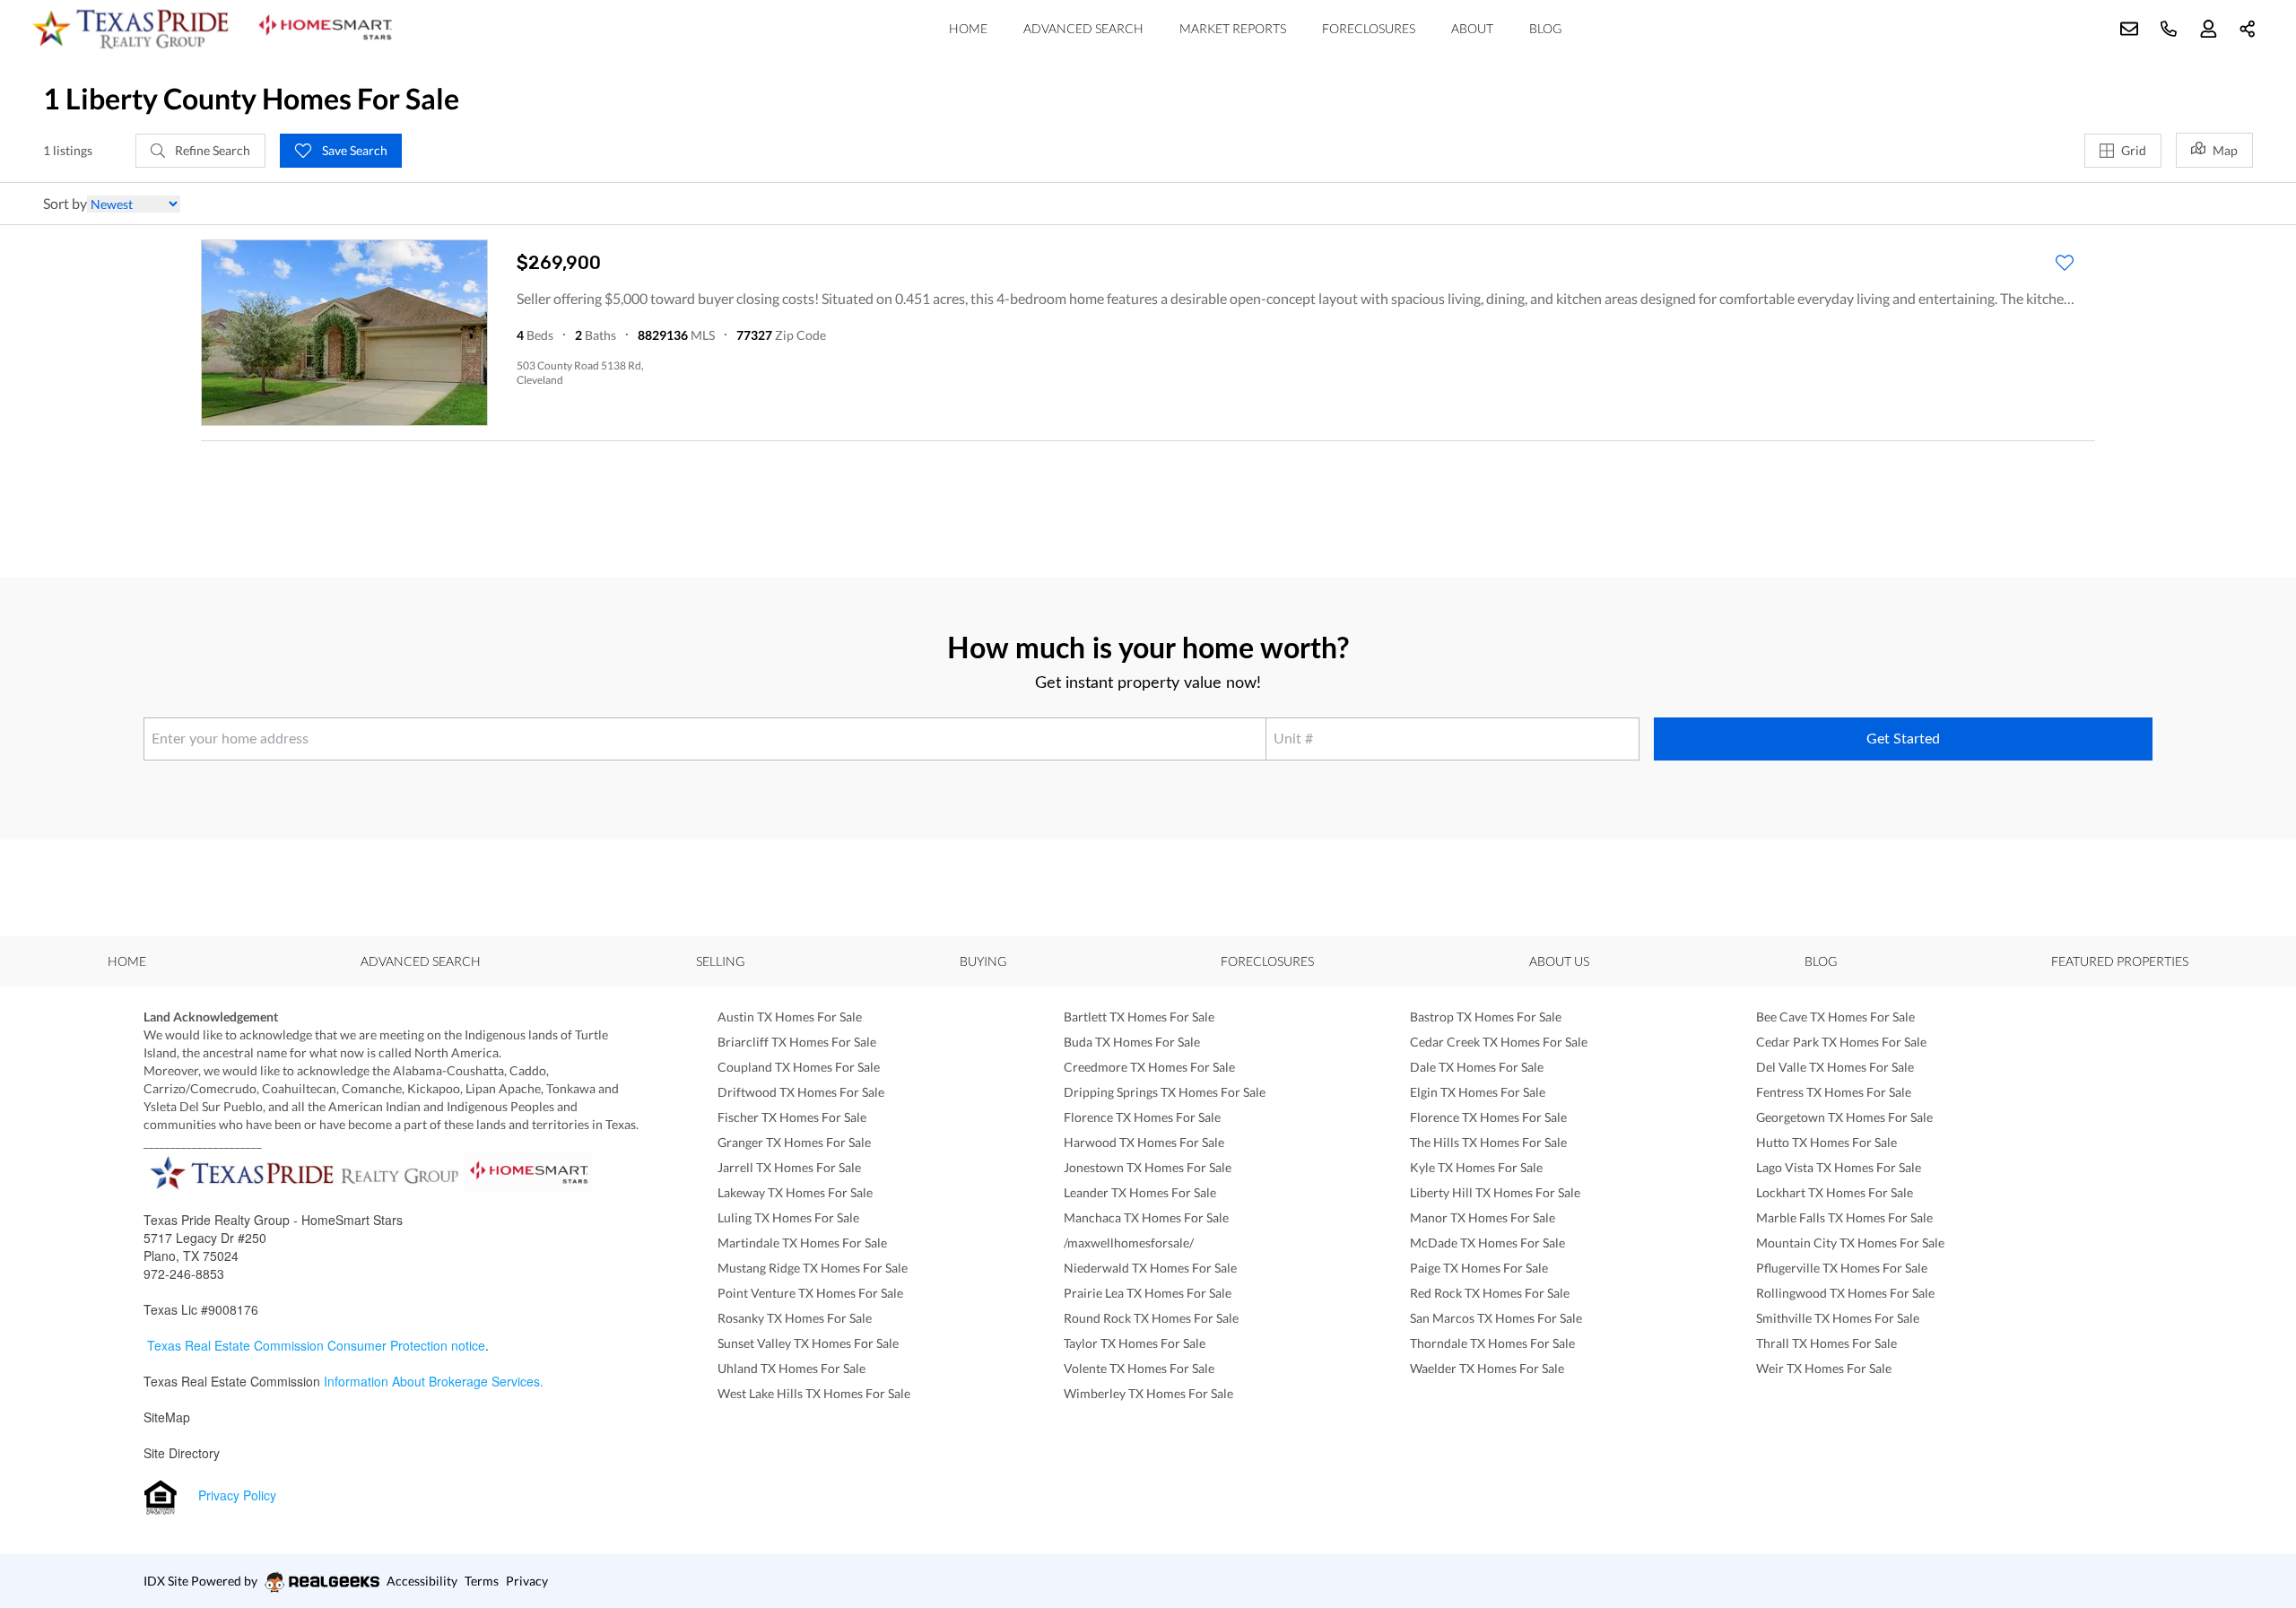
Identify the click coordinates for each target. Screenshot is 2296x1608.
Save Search (353, 150)
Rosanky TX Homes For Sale (795, 1318)
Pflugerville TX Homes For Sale (1842, 1268)
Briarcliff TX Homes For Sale (797, 1042)
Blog (1545, 28)
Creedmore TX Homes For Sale (1149, 1067)
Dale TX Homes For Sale (1477, 1067)
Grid (2134, 150)
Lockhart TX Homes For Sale (1835, 1192)
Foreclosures (1369, 28)
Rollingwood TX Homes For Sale (1845, 1293)
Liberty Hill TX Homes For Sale (1495, 1192)
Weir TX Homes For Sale (1824, 1368)
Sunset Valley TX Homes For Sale (808, 1343)
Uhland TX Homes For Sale (791, 1368)
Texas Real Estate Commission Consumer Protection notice (316, 1345)
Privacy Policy (237, 1495)
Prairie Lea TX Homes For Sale (1148, 1293)
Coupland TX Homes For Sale (799, 1067)
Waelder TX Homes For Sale (1487, 1368)
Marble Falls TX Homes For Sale (1844, 1217)
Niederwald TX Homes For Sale (1150, 1268)
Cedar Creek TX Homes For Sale (1499, 1042)
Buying (983, 961)
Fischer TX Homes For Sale (792, 1117)
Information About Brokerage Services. (435, 1381)
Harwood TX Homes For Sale (1144, 1142)
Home (968, 28)
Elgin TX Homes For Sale (1478, 1092)
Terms (482, 1581)
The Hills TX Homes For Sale (1488, 1142)
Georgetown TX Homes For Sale (1844, 1117)
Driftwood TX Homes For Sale (801, 1092)
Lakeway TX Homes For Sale (795, 1192)
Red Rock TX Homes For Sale (1490, 1293)
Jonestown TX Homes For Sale (1148, 1167)
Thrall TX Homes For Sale (1826, 1343)
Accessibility (422, 1581)
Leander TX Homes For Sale (1140, 1192)
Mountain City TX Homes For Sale (1850, 1243)
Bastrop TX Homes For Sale (1486, 1017)
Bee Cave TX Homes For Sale (1835, 1017)
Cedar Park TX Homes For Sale (1841, 1042)
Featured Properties (2120, 961)
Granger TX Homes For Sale (794, 1142)
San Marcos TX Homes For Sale (1496, 1318)
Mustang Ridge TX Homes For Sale (813, 1268)
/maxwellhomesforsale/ (1129, 1243)
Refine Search (211, 150)
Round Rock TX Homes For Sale (1151, 1318)
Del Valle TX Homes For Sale (1835, 1067)
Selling (720, 961)
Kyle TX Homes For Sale (1476, 1167)
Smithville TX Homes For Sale (1838, 1318)
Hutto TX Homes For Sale (1826, 1142)
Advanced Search (1083, 28)
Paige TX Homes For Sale (1479, 1268)
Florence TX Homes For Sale (1142, 1117)
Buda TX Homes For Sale (1132, 1042)
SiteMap (167, 1417)
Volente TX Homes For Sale (1139, 1368)
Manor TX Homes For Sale (1483, 1217)
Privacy (527, 1581)
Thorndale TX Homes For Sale (1492, 1343)
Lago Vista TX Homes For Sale (1839, 1167)
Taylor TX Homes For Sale (1135, 1343)
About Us (1559, 961)
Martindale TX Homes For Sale (802, 1243)
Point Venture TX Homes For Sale (810, 1293)
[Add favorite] (2065, 263)
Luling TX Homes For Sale (788, 1217)
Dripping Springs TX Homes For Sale (1165, 1092)
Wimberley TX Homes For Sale (1148, 1393)
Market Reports (1233, 28)
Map (2225, 150)
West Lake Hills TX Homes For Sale (814, 1393)
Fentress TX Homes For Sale (1834, 1092)
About (1472, 28)
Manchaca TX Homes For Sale (1146, 1217)
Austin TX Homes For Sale (790, 1017)
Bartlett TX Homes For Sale (1139, 1017)
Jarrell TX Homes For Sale (789, 1167)
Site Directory (182, 1453)
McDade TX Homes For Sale (1487, 1243)
